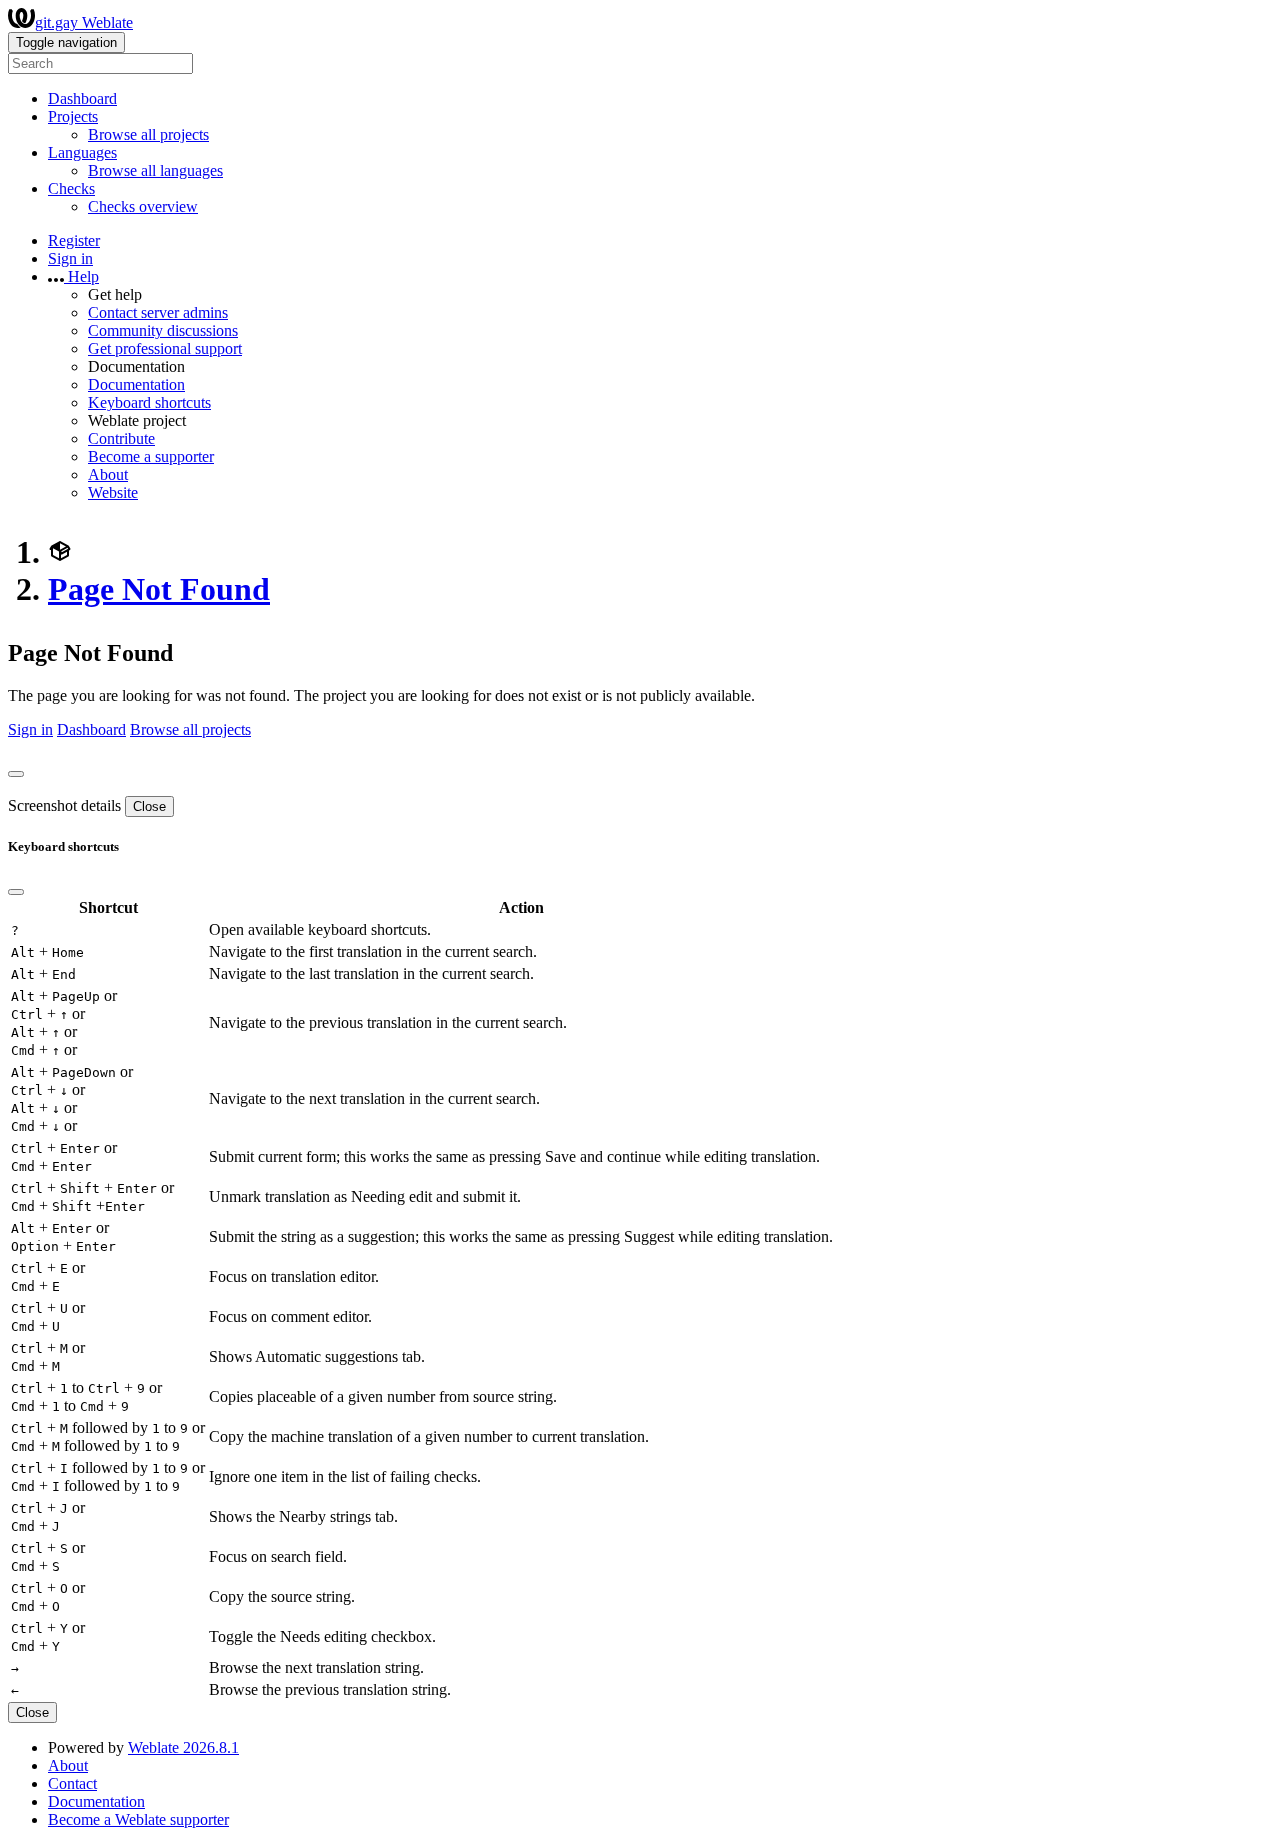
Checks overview (143, 206)
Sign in (70, 258)
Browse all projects (148, 134)
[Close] (16, 774)
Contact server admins (158, 312)
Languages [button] (82, 152)
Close (149, 806)
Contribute (121, 438)
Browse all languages (155, 170)
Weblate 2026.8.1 (183, 1747)
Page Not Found (159, 589)
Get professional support (165, 348)
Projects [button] (73, 116)
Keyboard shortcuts (149, 402)
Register (74, 240)
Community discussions (163, 330)
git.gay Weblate (84, 22)
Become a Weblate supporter (138, 1819)
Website (113, 492)
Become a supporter (151, 456)
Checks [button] (71, 188)
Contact (72, 1783)
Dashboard (82, 98)
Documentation (136, 384)
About (108, 474)
